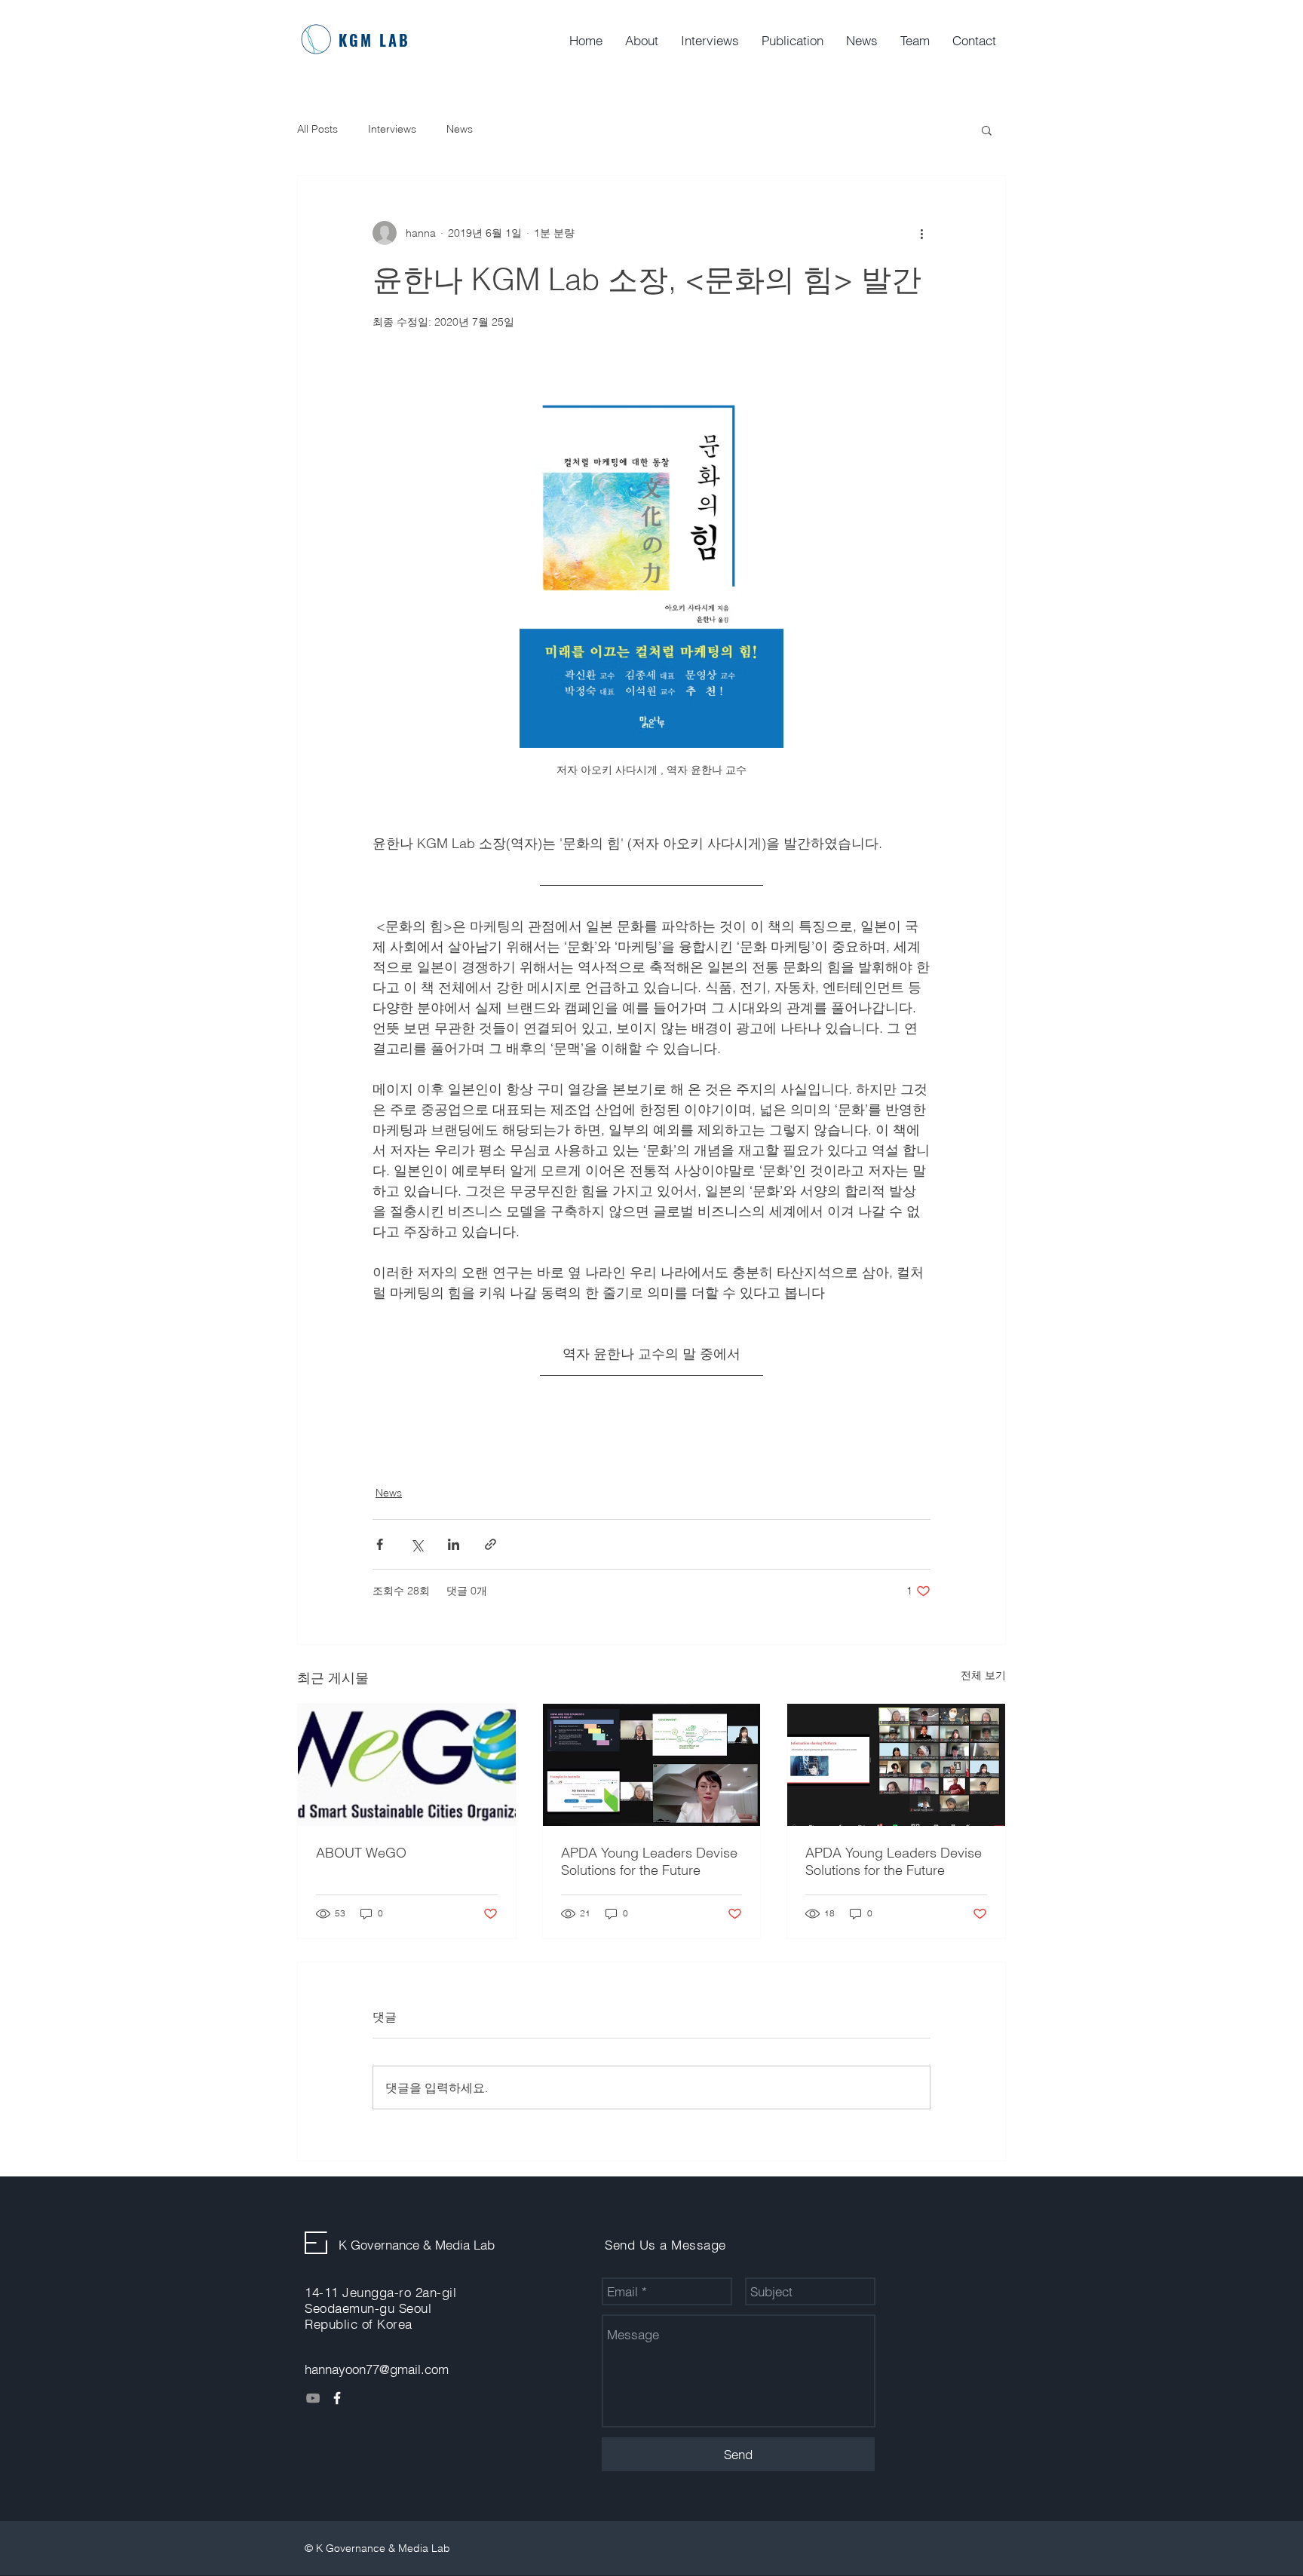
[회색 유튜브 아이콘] (313, 2398)
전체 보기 (983, 1675)
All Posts (317, 129)
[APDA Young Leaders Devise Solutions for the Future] (652, 1765)
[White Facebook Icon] (337, 2398)
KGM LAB (374, 40)
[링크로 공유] (491, 1544)
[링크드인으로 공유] (454, 1544)
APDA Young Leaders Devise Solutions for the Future (649, 1861)
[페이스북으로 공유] (380, 1544)
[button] (987, 130)
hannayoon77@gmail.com (377, 2369)
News (460, 129)
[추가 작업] (921, 233)
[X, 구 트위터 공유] (417, 1544)
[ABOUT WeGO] (407, 1765)
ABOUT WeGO (361, 1853)
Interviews (392, 129)
